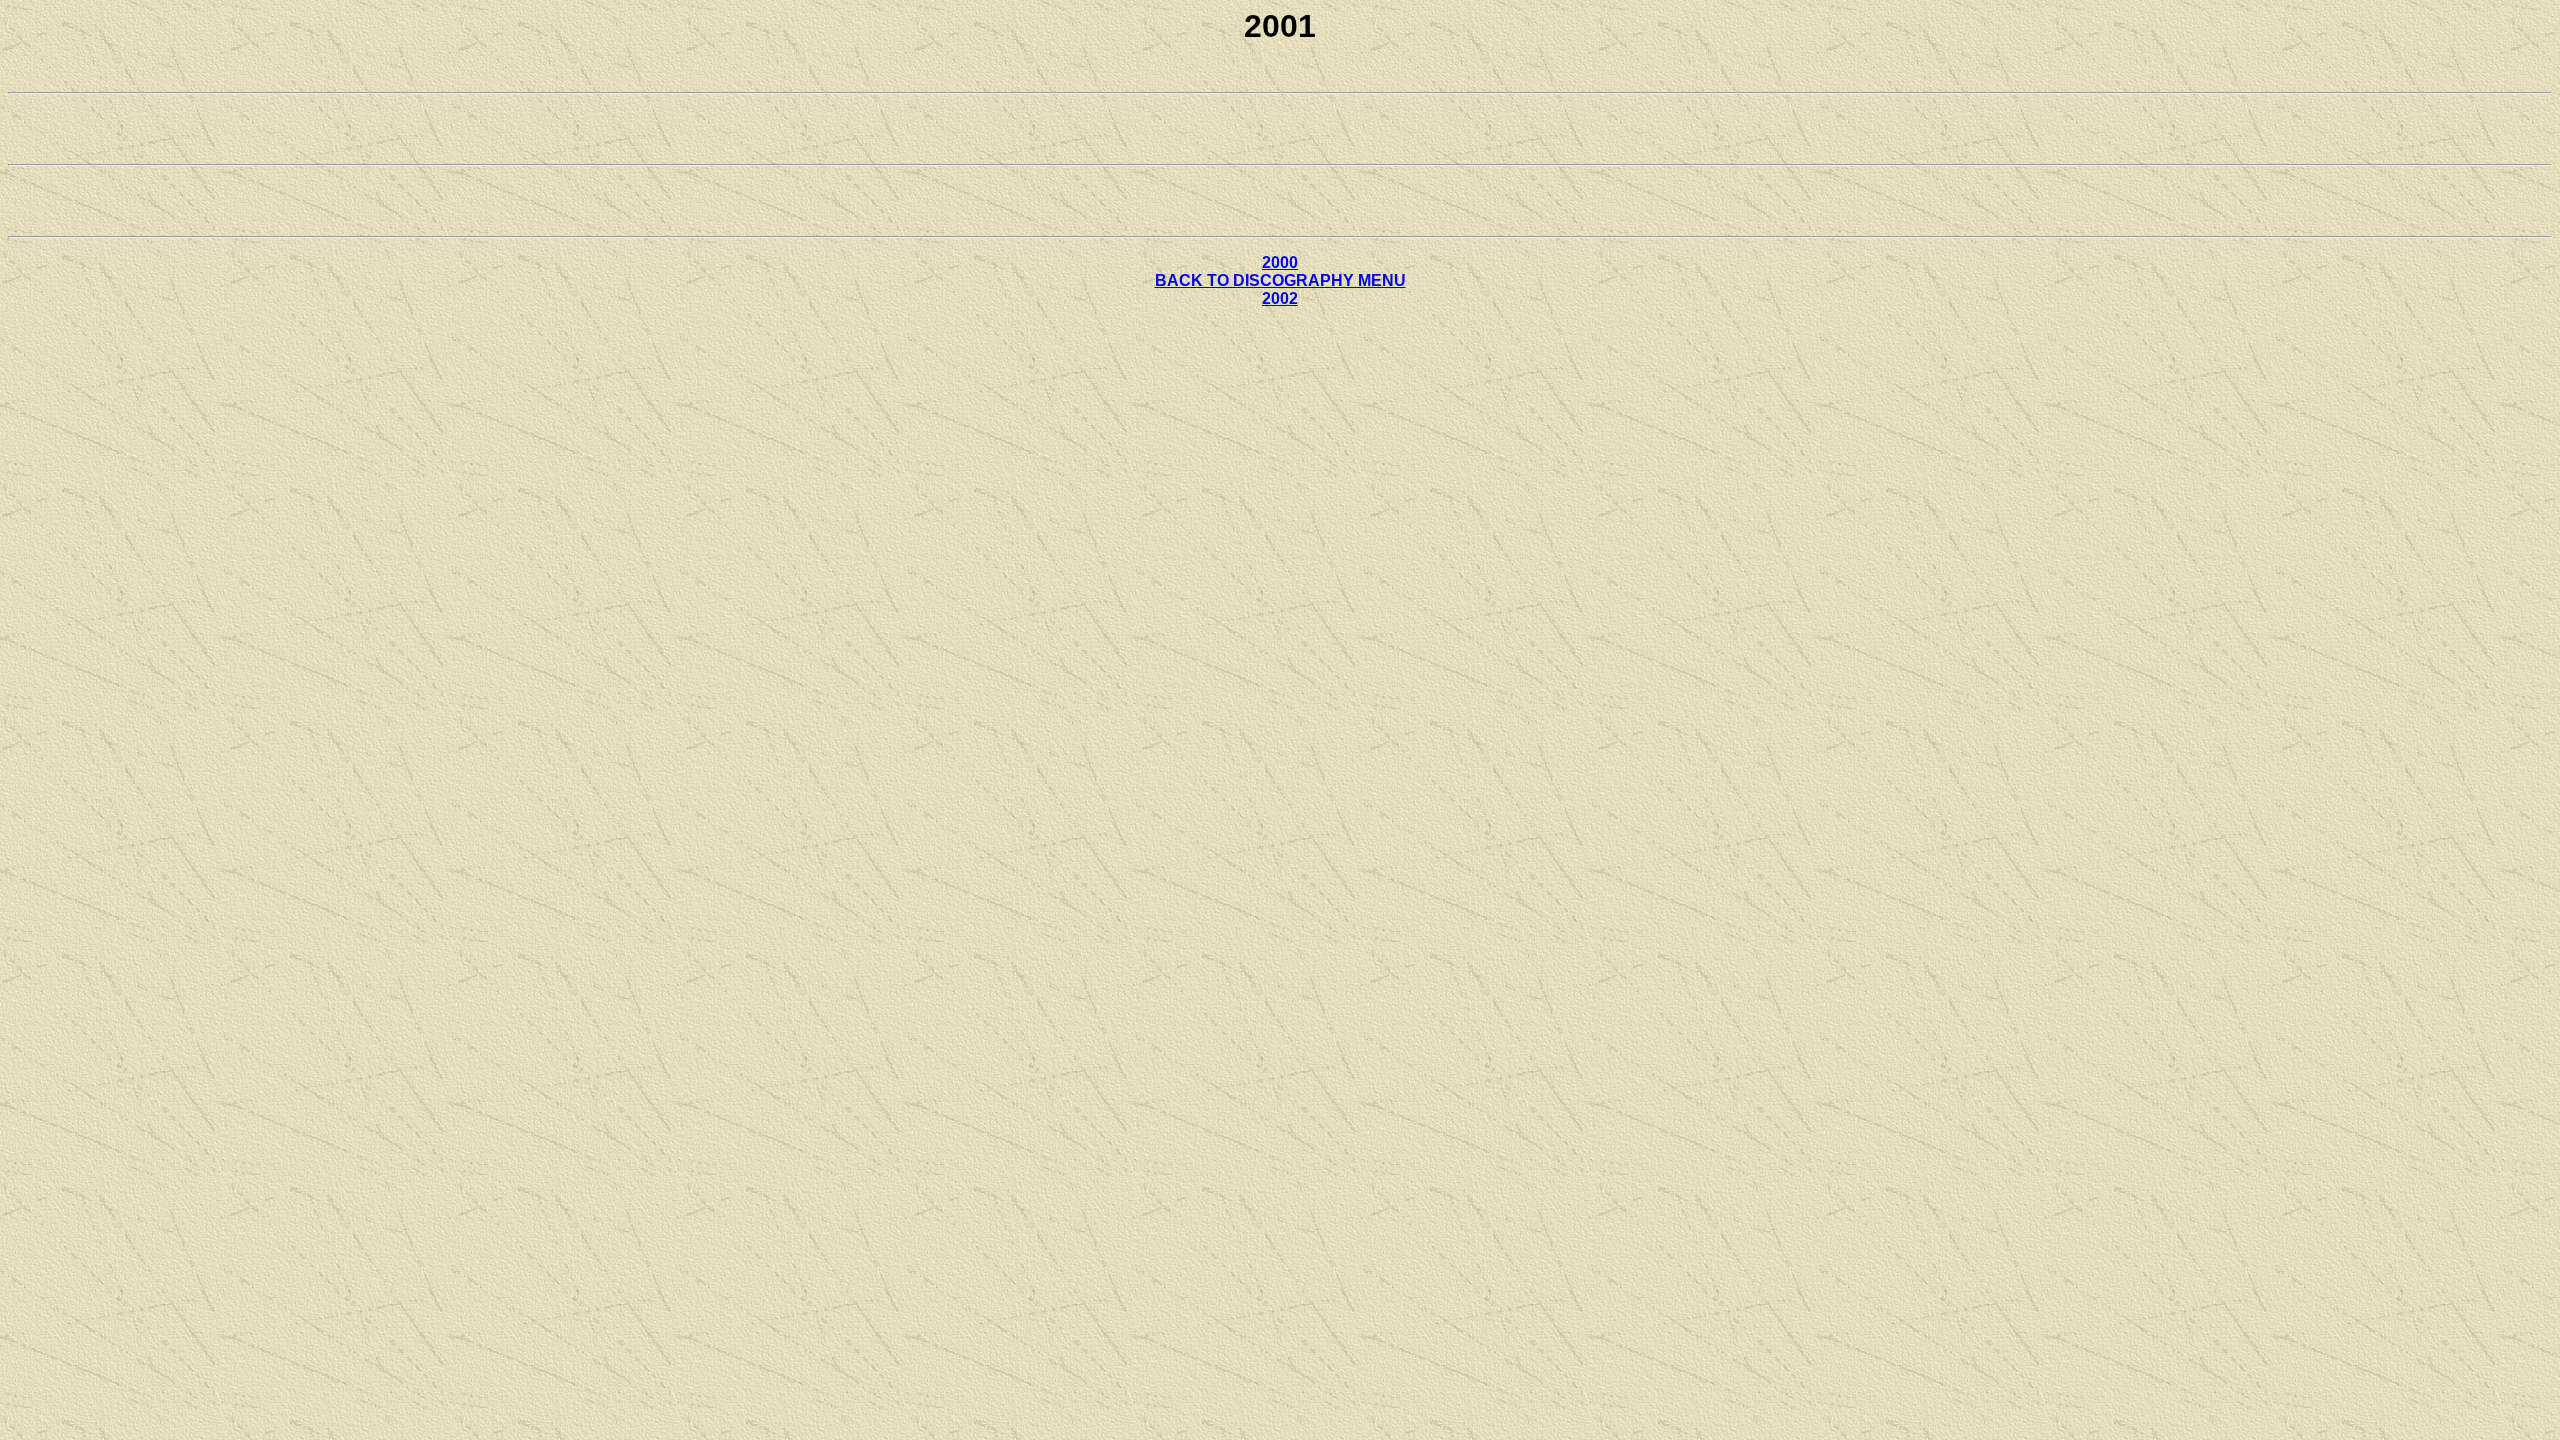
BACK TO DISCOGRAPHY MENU (1280, 280)
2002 (1280, 298)
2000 (1280, 262)
